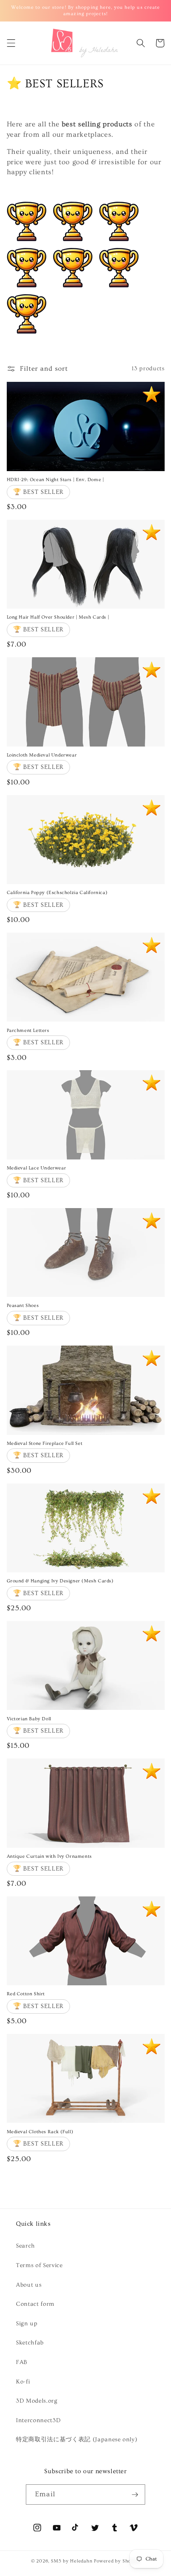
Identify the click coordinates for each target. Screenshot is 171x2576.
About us (29, 2285)
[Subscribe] (135, 2495)
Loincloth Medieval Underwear (42, 755)
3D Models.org (37, 2401)
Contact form (35, 2304)
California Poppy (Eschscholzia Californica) (57, 893)
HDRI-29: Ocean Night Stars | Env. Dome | (55, 480)
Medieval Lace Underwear (37, 1168)
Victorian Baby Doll (29, 1719)
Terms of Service (39, 2265)
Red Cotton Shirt (26, 1994)
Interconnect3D (38, 2420)
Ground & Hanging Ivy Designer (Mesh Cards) (60, 1581)
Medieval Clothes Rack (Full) (40, 2132)
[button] (11, 43)
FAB (22, 2362)
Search (25, 2246)
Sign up (27, 2324)
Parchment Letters (28, 1031)
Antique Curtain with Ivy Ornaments (49, 1856)
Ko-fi (23, 2382)
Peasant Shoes (23, 1306)
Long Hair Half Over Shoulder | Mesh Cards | (58, 617)
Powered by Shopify (117, 2561)
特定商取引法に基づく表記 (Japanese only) (77, 2439)
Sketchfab (30, 2343)
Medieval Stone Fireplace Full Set (45, 1443)
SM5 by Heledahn (72, 2561)
